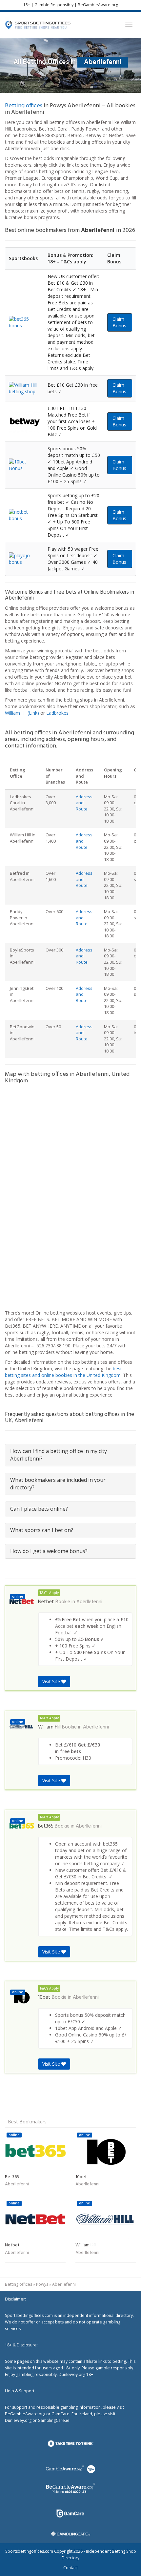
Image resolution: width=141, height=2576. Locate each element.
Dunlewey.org (18, 2420)
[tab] (70, 1455)
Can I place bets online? (39, 1509)
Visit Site (52, 1681)
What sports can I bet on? (42, 1530)
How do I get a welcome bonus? (49, 1551)
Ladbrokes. (58, 713)
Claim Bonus (119, 322)
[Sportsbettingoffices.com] (38, 25)
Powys (42, 2284)
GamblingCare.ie (54, 2420)
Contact (70, 2568)
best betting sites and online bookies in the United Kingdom (63, 1372)
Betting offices (24, 106)
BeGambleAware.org (98, 5)
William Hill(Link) (22, 713)
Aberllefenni (89, 1602)
